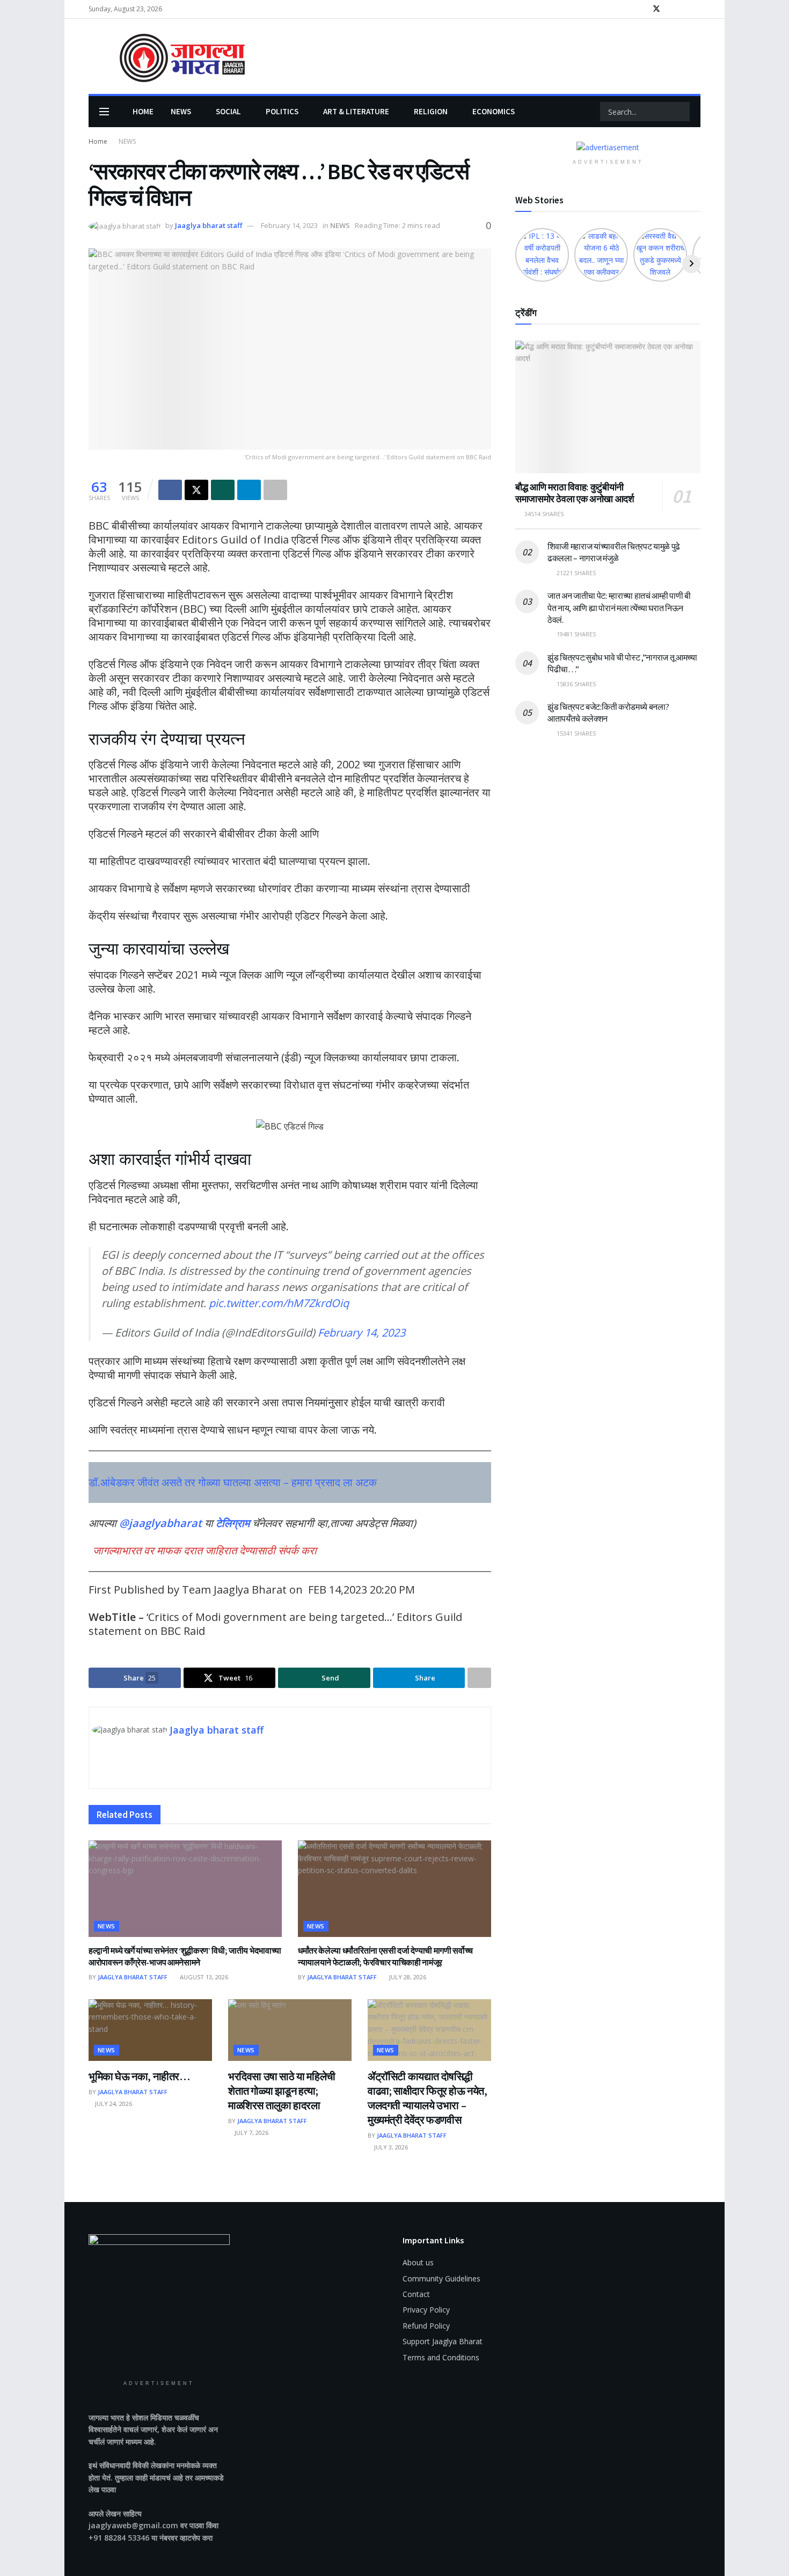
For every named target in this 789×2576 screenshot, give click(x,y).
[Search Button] (681, 112)
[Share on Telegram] (249, 490)
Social (228, 111)
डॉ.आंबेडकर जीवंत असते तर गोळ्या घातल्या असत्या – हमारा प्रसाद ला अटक (233, 1482)
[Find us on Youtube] (684, 9)
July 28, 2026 (407, 1977)
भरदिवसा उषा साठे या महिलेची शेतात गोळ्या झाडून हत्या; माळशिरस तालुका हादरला (282, 2091)
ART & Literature (356, 111)
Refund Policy (426, 2326)
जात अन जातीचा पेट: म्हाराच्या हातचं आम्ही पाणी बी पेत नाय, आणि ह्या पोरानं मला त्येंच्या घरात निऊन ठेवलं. (619, 608)
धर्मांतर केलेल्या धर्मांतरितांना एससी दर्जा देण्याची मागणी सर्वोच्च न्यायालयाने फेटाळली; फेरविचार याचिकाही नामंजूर (385, 1956)
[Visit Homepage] (167, 57)
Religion (431, 111)
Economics (494, 111)
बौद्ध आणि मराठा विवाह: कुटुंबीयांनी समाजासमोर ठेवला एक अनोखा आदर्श (575, 493)
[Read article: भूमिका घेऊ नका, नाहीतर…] (150, 2030)
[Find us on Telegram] (697, 9)
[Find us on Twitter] (656, 9)
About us (418, 2262)
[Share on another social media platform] (275, 490)
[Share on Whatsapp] (223, 490)
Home (143, 111)
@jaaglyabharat (160, 1523)
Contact (416, 2294)
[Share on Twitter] (196, 490)
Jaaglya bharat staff (209, 225)
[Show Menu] (104, 112)
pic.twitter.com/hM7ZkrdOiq (279, 1303)
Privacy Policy (426, 2310)
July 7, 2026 (251, 2133)
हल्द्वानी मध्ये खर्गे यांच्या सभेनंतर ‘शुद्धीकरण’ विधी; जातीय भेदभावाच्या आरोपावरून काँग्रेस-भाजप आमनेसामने (185, 1956)
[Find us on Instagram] (671, 9)
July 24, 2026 (113, 2104)
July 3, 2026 (390, 2147)
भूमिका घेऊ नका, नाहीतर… (139, 2076)
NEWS (181, 111)
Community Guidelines (441, 2278)
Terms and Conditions (441, 2357)
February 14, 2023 (289, 225)
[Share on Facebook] (170, 490)
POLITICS (282, 111)
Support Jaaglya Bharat (443, 2341)
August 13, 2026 (203, 1977)
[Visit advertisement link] (608, 147)
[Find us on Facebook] (642, 9)
